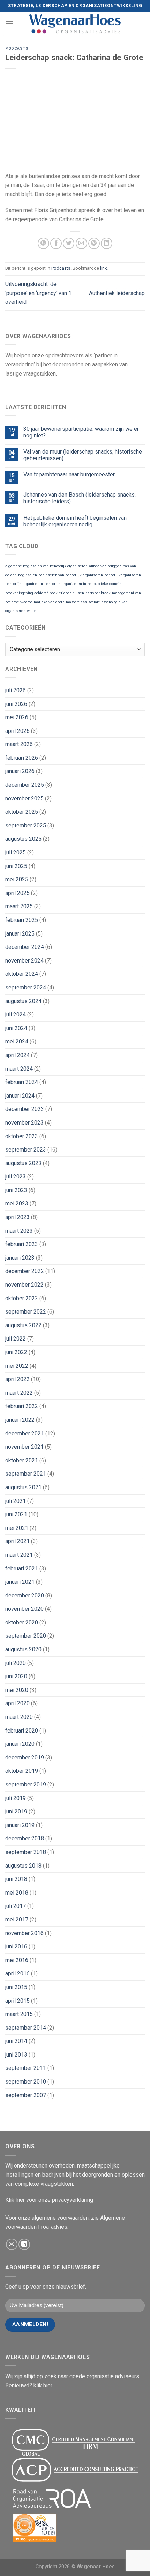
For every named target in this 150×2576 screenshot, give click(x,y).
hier (20, 2200)
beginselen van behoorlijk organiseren (71, 575)
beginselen (28, 575)
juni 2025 (16, 866)
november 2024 (24, 961)
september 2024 (26, 988)
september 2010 (26, 2082)
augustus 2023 (23, 1163)
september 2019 (26, 1784)
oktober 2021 (22, 1460)
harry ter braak (98, 593)
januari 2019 (20, 1825)
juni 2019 (16, 1811)
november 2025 (24, 799)
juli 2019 (16, 1798)
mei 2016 (17, 1960)
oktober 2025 (22, 812)
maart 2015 (19, 2014)
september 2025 (26, 825)
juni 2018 (16, 1879)
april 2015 (17, 2001)
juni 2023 (16, 1190)
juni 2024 (16, 1028)
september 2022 (26, 1312)
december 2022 (25, 1271)
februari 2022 (22, 1406)
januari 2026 (20, 771)
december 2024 (25, 947)
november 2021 (24, 1447)
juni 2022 (16, 1352)
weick (32, 611)
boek (54, 593)
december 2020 (25, 1595)
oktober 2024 (22, 974)
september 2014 (26, 2028)
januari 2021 (20, 1582)
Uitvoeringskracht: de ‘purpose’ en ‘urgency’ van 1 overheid (38, 293)
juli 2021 (16, 1501)
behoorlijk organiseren (24, 584)
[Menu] (9, 24)
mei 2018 (17, 1893)
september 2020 (26, 1636)
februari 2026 (22, 758)
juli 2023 (16, 1177)
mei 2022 (17, 1366)
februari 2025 (22, 920)
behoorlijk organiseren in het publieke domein (83, 584)
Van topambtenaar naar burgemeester (69, 474)
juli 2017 (16, 1906)
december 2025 (25, 785)
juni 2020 (16, 1676)
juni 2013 (16, 2055)
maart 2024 (19, 1069)
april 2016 (17, 1973)
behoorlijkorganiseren (123, 575)
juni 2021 (16, 1514)
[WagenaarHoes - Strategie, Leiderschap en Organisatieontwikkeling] (75, 24)
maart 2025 (19, 906)
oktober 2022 (22, 1298)
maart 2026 (19, 744)
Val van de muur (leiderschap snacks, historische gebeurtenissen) (83, 455)
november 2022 (24, 1285)
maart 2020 (19, 1717)
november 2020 (24, 1609)
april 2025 (17, 893)
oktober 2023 (22, 1136)
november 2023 (24, 1123)
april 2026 (17, 731)
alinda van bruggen (105, 566)
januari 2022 (20, 1420)
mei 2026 (17, 717)
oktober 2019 (22, 1771)
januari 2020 (20, 1744)
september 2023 (26, 1150)
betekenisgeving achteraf (27, 593)
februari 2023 (22, 1244)
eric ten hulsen (72, 593)
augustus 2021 (23, 1487)
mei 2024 (17, 1041)
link (103, 268)
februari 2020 (22, 1731)
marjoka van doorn (49, 602)
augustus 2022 (23, 1325)
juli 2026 (16, 690)
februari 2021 (22, 1569)
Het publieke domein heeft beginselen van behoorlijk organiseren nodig (75, 521)
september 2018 (26, 1852)
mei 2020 (17, 1690)
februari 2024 (22, 1082)
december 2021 (25, 1433)
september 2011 (26, 2068)
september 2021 (26, 1474)
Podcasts (17, 48)
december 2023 (25, 1109)
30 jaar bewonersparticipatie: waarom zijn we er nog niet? (81, 432)
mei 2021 (17, 1528)
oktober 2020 (22, 1622)
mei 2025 (17, 879)
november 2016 (24, 1933)
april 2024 (17, 1055)
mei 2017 (17, 1920)
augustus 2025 (23, 839)
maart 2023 (19, 1231)
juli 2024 (16, 1014)
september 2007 (26, 2095)
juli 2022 (16, 1339)
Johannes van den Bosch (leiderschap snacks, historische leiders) (80, 498)
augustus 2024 (23, 1001)
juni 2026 (16, 704)
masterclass (76, 602)
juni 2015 (16, 1987)
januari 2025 (20, 934)
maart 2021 (19, 1555)
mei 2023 (17, 1203)
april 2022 (17, 1379)
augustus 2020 (23, 1649)
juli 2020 (16, 1663)
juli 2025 (16, 852)
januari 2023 (20, 1258)
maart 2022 (19, 1393)
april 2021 (17, 1541)
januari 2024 (20, 1096)
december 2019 (25, 1758)
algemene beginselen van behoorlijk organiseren (46, 566)
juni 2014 (16, 2041)
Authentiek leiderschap (117, 293)
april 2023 (17, 1217)
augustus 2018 (23, 1866)
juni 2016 (16, 1947)
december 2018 (25, 1838)
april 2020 (17, 1703)
